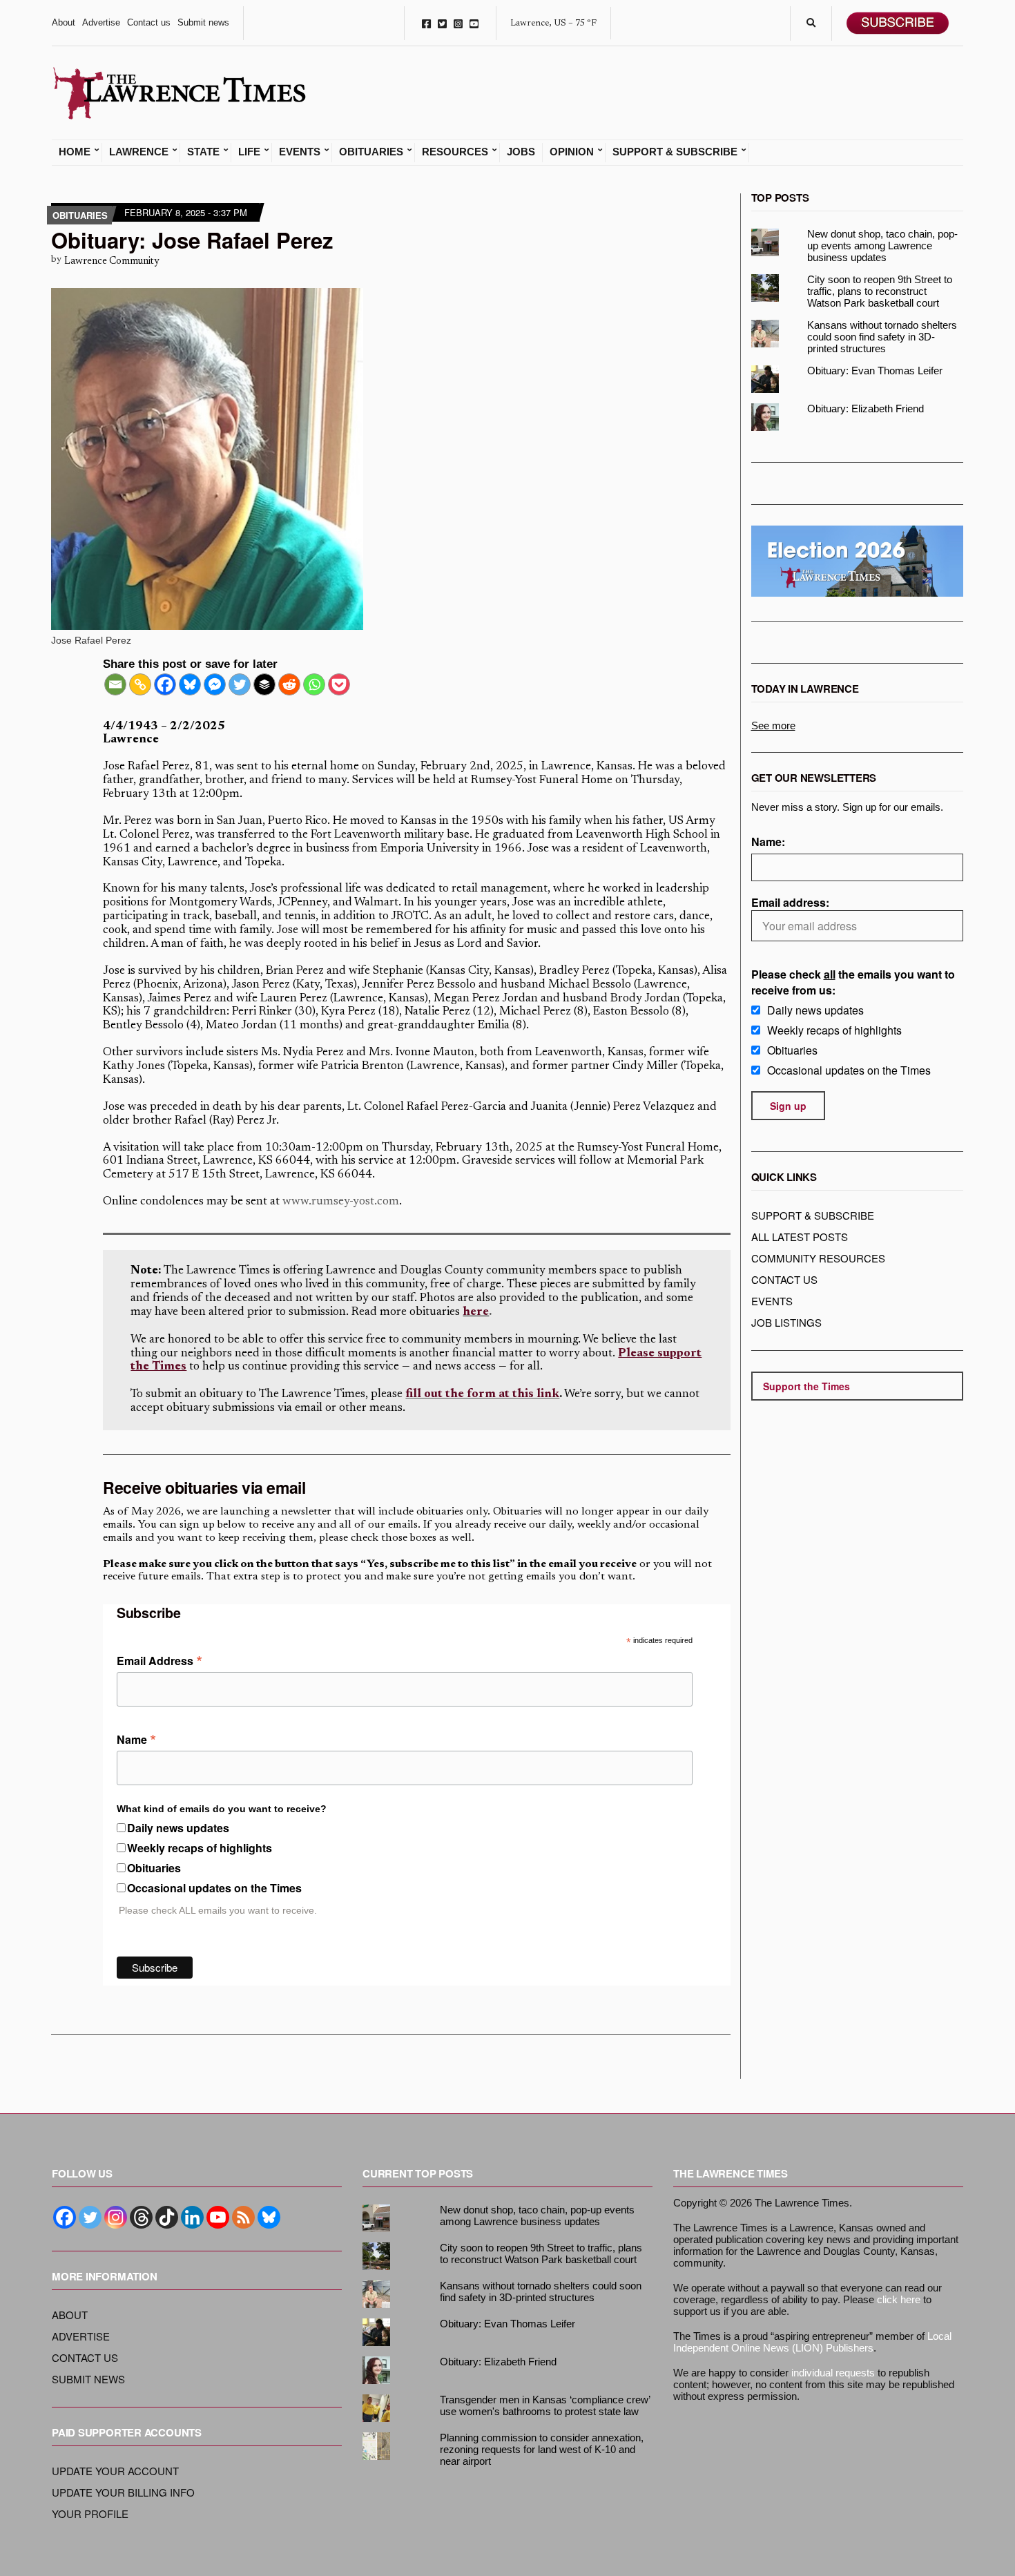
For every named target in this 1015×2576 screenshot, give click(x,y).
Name (136, 1738)
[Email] (115, 684)
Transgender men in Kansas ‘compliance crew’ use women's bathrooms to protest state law (545, 2405)
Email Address (159, 1660)
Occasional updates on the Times (214, 1888)
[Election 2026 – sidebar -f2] (858, 560)
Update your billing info (123, 2492)
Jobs (521, 152)
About (64, 22)
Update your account (115, 2471)
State (203, 152)
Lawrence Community (112, 261)
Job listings (786, 1322)
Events (300, 152)
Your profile (90, 2513)
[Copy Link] (140, 684)
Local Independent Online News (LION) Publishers (812, 2342)
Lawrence (139, 152)
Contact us (149, 22)
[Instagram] (116, 2217)
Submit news (203, 22)
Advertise (101, 22)
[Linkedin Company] (192, 2217)
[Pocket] (339, 684)
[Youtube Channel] (218, 2217)
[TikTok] (167, 2217)
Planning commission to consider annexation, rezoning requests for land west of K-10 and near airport (542, 2449)
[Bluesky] (190, 684)
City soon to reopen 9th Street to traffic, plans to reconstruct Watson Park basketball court (880, 291)
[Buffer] (264, 684)
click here (899, 2299)
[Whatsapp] (314, 684)
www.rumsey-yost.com (341, 1202)
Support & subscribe (813, 1215)
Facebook (426, 23)
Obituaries (371, 152)
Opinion (572, 152)
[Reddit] (289, 684)
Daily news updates (178, 1828)
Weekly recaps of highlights (200, 1848)
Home (75, 152)
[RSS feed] (243, 2217)
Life (249, 152)
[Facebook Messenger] (215, 684)
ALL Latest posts (800, 1237)
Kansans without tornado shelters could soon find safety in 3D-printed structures (882, 337)
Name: (768, 842)
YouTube (474, 23)
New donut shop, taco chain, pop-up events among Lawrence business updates (882, 246)
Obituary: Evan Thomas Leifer (875, 371)
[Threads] (141, 2217)
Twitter (442, 23)
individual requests (833, 2373)
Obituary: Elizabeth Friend (866, 408)
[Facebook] (165, 684)
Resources (455, 152)
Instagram (458, 23)
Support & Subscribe (675, 152)
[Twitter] (240, 684)
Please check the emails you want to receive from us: (853, 982)
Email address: (790, 902)
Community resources (818, 1258)
